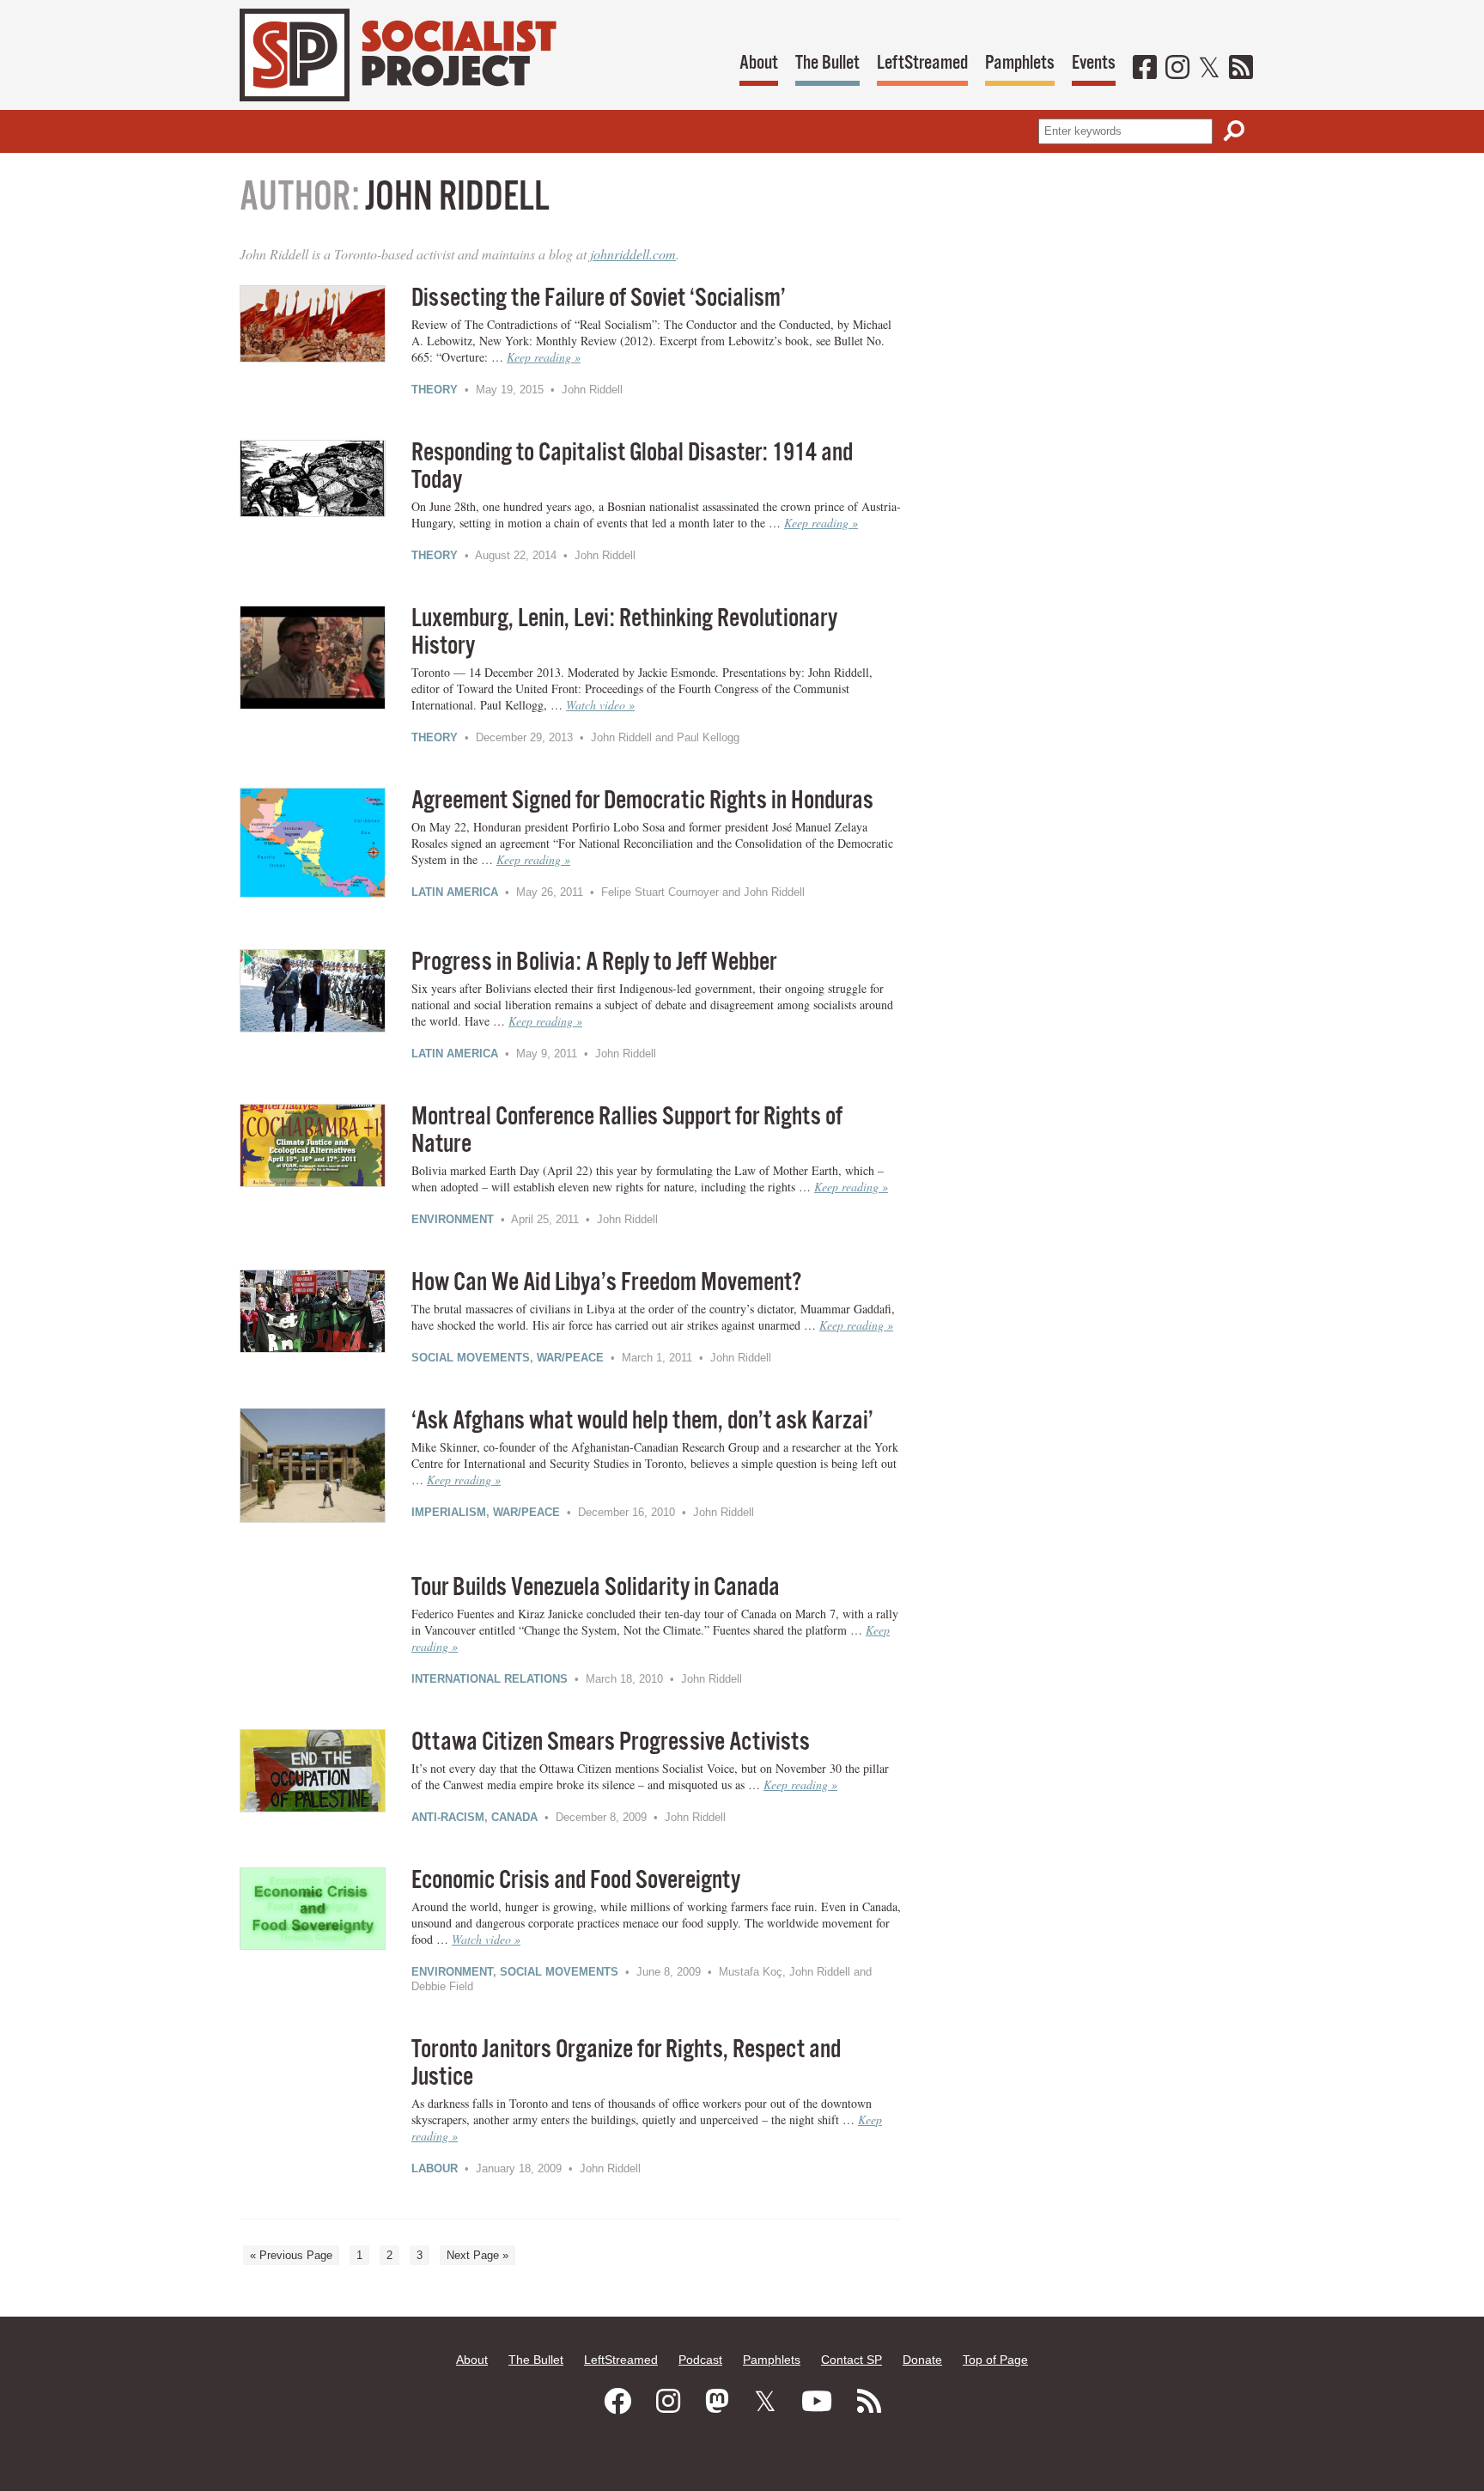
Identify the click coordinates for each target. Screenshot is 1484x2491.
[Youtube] (817, 2402)
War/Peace (570, 1358)
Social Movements (471, 1358)
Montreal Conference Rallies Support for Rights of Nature (627, 1131)
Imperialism (449, 1512)
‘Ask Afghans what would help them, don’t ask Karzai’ (642, 1421)
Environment (453, 1219)
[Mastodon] (717, 2402)
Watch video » (600, 705)
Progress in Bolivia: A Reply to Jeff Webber (594, 962)
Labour (435, 2168)
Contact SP (851, 2360)
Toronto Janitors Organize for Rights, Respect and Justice (626, 2064)
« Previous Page (291, 2255)
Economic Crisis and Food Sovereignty (576, 1881)
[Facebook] (1145, 69)
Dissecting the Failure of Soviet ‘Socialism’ (599, 298)
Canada (514, 1817)
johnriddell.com (633, 254)
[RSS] (1241, 69)
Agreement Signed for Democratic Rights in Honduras (642, 801)
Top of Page (995, 2360)
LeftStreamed (922, 63)
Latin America (455, 892)
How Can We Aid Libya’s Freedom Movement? (606, 1283)
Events (1094, 63)
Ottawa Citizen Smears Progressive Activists (611, 1742)
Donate (922, 2360)
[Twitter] (1209, 69)
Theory (435, 390)
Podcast (700, 2360)
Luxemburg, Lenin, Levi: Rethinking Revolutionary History (624, 633)
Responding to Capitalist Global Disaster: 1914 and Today (632, 467)
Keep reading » (544, 357)
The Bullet (827, 63)
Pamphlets (1020, 63)
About (759, 63)
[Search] (1234, 131)
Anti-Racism (448, 1817)
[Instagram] (1177, 69)
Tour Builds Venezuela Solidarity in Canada (596, 1588)
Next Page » (477, 2255)
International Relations (490, 1679)
